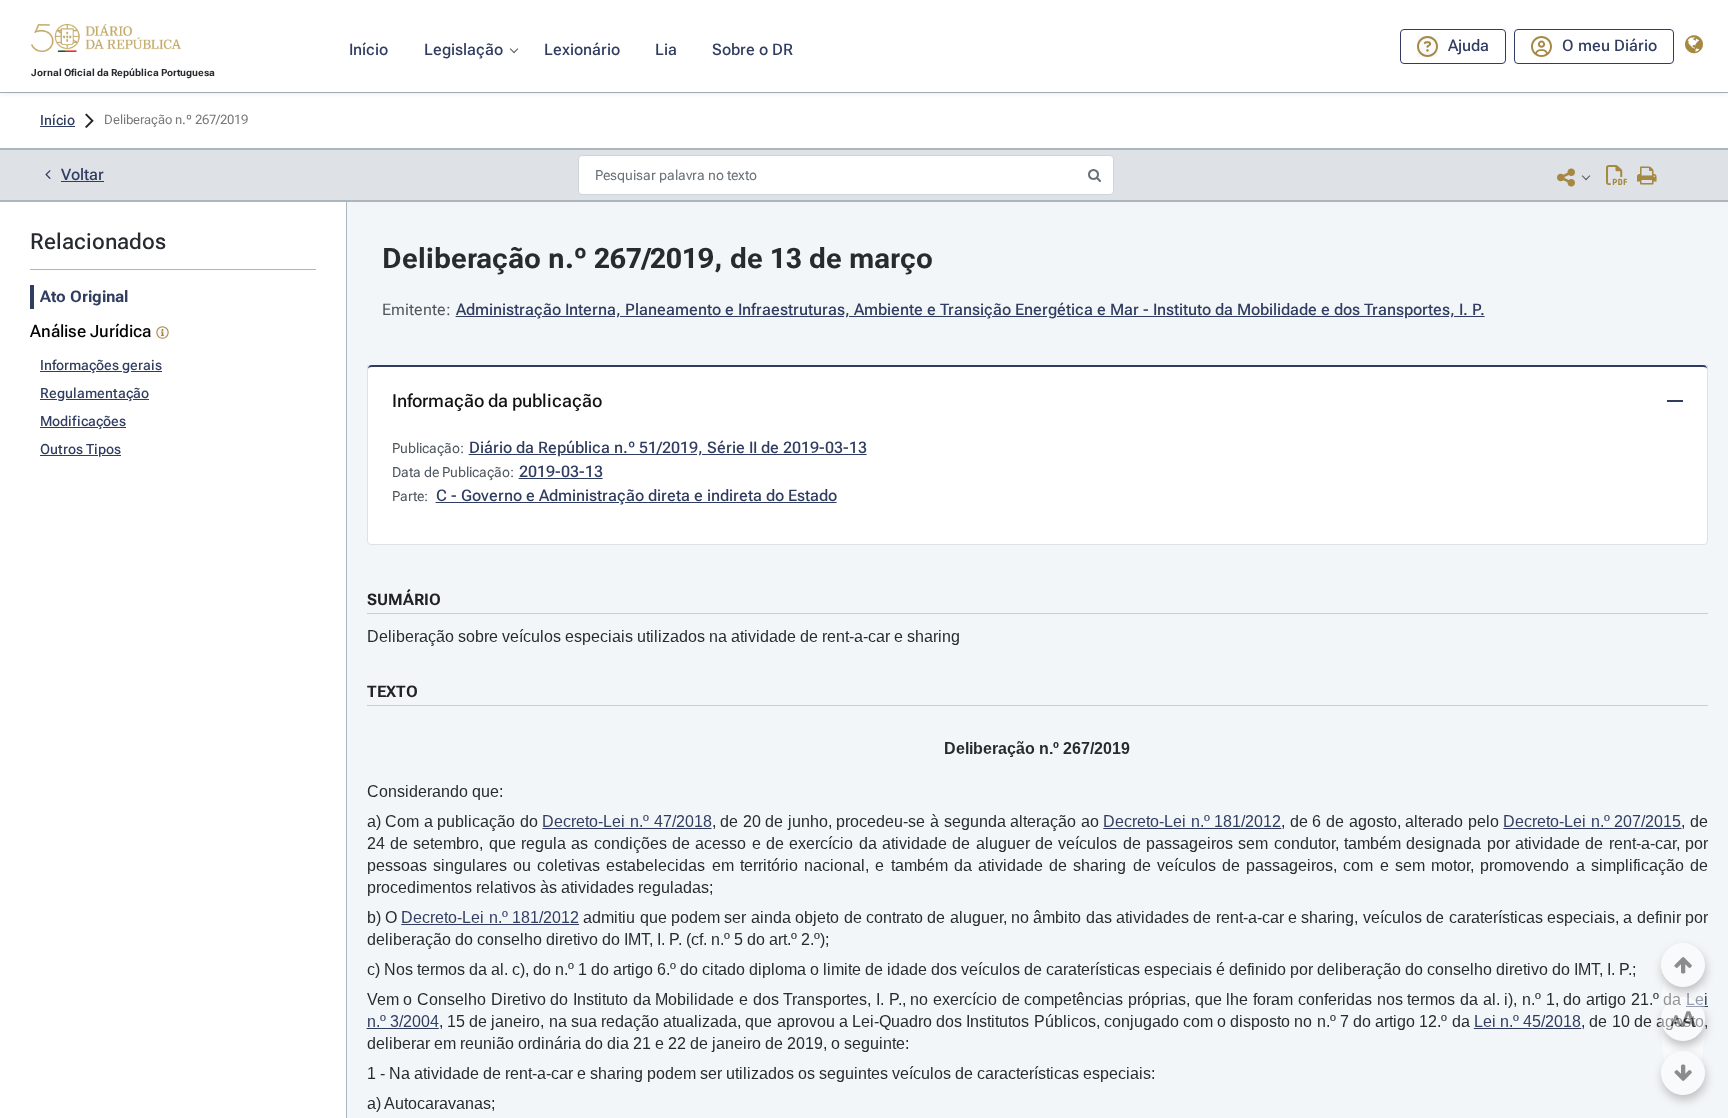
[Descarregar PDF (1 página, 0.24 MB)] (1616, 177)
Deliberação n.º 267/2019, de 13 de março (657, 258)
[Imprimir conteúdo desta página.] (1647, 177)
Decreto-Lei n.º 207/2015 (1592, 821)
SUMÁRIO (404, 599)
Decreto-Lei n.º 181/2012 (1192, 821)
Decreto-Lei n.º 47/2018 (626, 821)
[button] (106, 41)
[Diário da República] (106, 42)
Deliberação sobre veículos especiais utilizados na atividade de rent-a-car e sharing (663, 636)
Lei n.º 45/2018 (1527, 1021)
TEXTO (392, 691)
